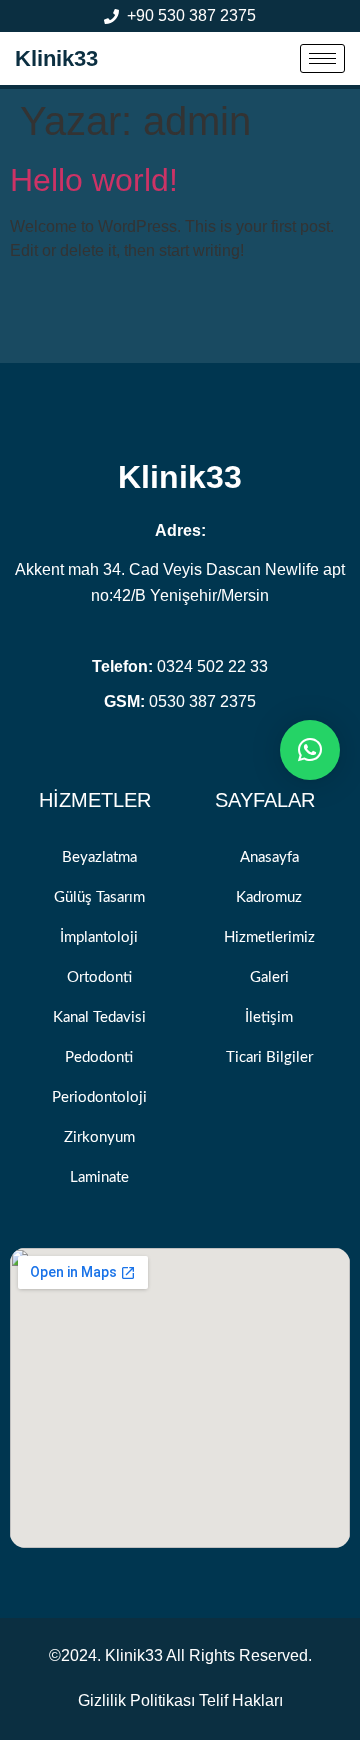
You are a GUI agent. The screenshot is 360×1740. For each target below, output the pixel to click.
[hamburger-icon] (322, 58)
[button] (310, 750)
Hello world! (94, 180)
